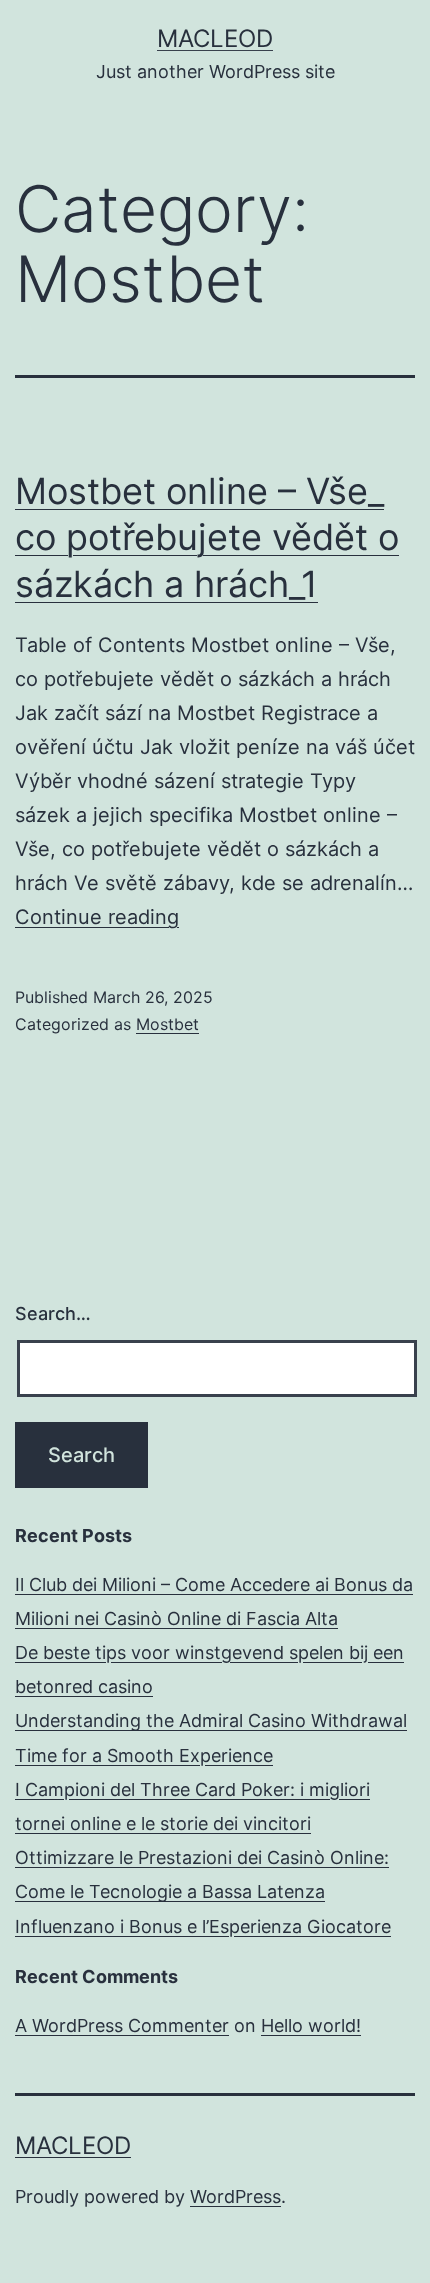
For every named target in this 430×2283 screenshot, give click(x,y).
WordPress (235, 2196)
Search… (53, 1313)
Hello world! (311, 2025)
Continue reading (97, 917)
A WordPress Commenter (122, 2025)
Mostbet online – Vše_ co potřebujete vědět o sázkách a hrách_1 (207, 538)
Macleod (215, 38)
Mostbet (167, 1024)
